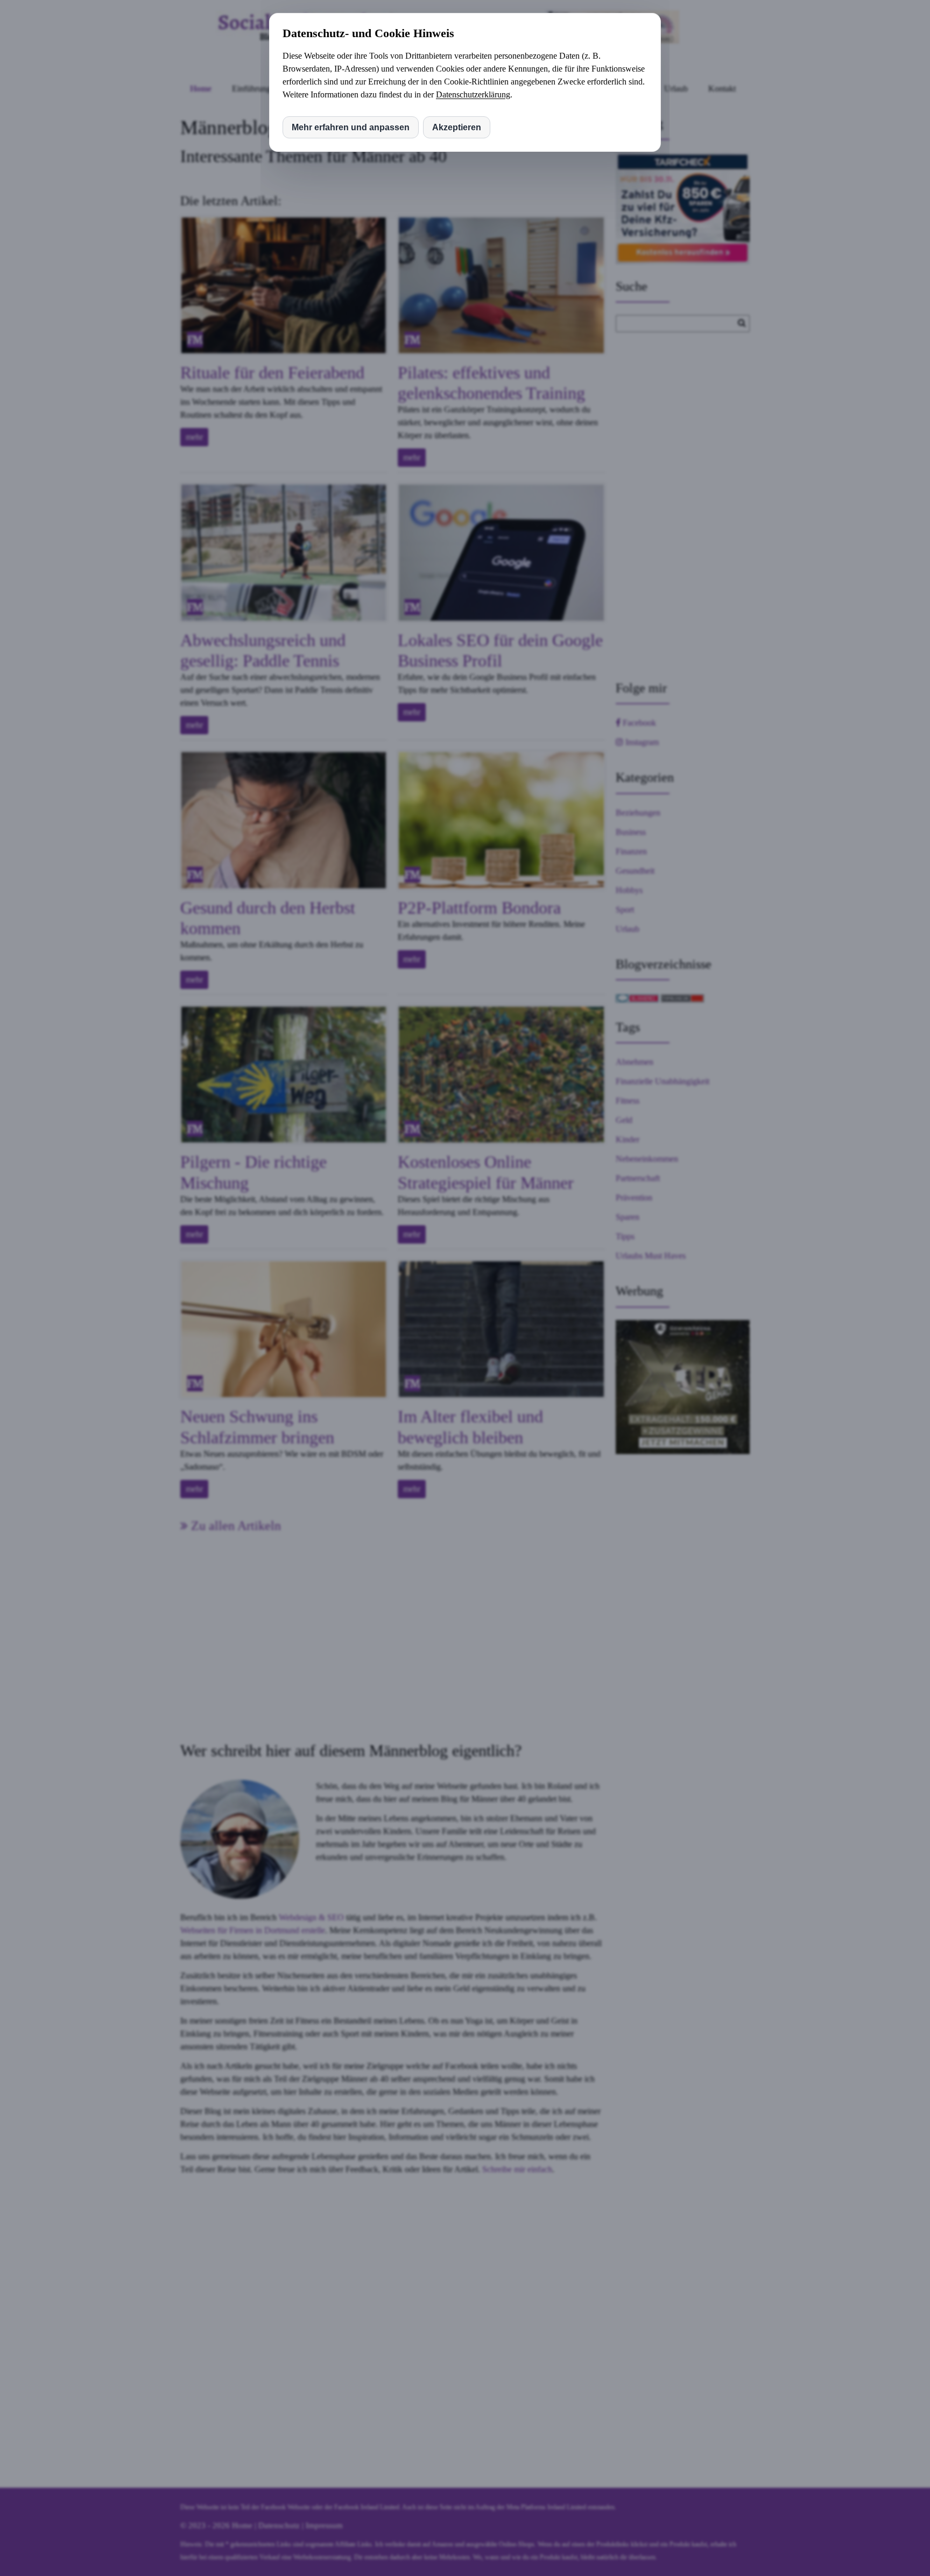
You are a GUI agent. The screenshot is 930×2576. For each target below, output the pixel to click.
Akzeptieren (457, 127)
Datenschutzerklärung (473, 94)
